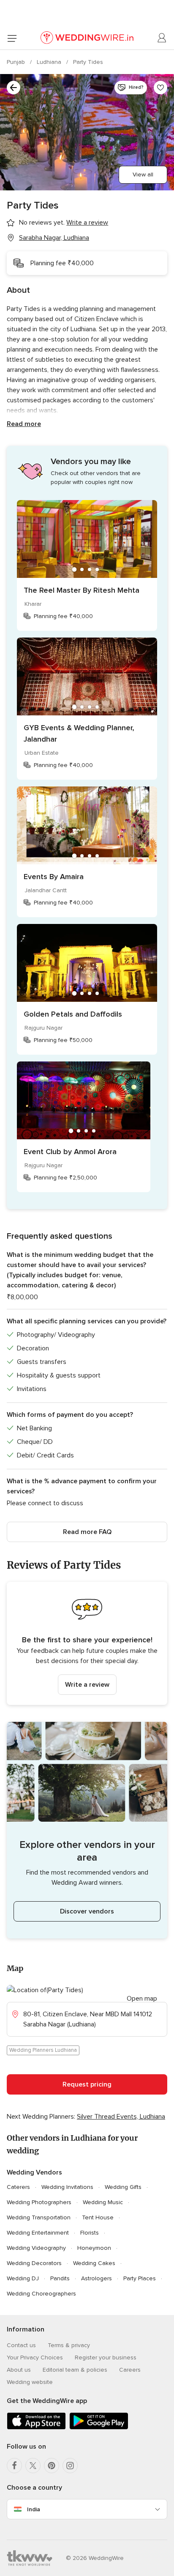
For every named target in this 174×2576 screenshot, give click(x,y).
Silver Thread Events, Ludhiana (121, 2117)
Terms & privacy (69, 2345)
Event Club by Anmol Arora (70, 1152)
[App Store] (36, 2428)
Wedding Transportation (39, 2217)
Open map (142, 1999)
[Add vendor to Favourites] (160, 88)
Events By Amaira (54, 877)
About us (19, 2370)
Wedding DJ (23, 2278)
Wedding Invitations (67, 2187)
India (34, 2509)
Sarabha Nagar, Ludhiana (54, 238)
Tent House (98, 2217)
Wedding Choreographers (41, 2294)
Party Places (140, 2278)
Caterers (18, 2187)
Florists (90, 2233)
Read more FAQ (87, 1532)
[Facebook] (14, 2466)
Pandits (60, 2278)
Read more (24, 424)
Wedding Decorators (34, 2263)
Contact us (21, 2345)
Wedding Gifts (123, 2187)
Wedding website (30, 2382)
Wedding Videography (36, 2248)
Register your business (106, 2357)
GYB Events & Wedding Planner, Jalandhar (79, 733)
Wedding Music (103, 2202)
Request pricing (87, 2084)
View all (143, 175)
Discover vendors (87, 1911)
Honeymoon (94, 2248)
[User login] (162, 38)
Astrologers (97, 2278)
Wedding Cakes (94, 2263)
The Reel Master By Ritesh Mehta (82, 590)
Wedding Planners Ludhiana (43, 2050)
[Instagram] (70, 2466)
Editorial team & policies (75, 2370)
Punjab (17, 62)
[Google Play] (99, 2428)
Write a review (87, 1685)
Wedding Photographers (39, 2202)
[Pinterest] (52, 2466)
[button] (87, 1643)
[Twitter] (33, 2466)
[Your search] (14, 88)
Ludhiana (50, 62)
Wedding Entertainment (38, 2233)
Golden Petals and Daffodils (73, 1014)
